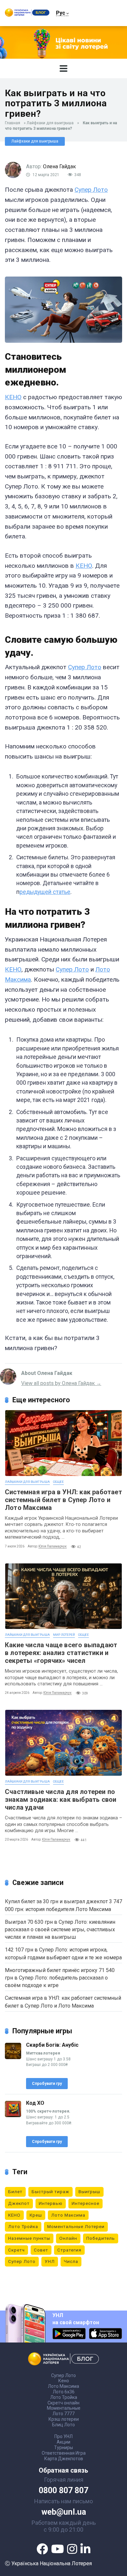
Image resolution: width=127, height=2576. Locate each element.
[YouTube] (57, 2549)
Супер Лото (91, 190)
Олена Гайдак (59, 166)
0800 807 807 (63, 2491)
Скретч (16, 2250)
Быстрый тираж (50, 2192)
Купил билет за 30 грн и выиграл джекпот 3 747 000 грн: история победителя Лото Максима (63, 1905)
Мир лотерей (64, 1635)
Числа (71, 2261)
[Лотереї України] (27, 15)
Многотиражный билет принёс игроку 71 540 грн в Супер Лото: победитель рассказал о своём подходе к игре (60, 1978)
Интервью (51, 2203)
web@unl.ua (64, 2512)
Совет (41, 2250)
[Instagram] (72, 2549)
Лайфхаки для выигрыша (50, 123)
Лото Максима (68, 2215)
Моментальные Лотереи (76, 2226)
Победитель (101, 2238)
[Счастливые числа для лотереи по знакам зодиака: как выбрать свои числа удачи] (63, 1743)
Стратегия (69, 2250)
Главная (13, 123)
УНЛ (50, 2261)
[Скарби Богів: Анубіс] (13, 2057)
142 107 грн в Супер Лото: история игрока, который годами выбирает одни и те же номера (63, 1953)
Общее (58, 1482)
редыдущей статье (45, 892)
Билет (15, 2192)
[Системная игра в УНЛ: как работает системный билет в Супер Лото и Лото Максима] (63, 1443)
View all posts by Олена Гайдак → (61, 1383)
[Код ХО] (13, 2115)
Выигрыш (89, 2192)
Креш (36, 2215)
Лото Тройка (23, 2226)
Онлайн (68, 2238)
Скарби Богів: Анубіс (52, 2045)
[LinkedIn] (85, 2549)
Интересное (85, 2203)
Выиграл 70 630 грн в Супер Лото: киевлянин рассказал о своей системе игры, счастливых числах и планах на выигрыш (60, 1929)
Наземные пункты (29, 2238)
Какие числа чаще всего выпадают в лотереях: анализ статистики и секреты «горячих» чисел (61, 1653)
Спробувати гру (47, 2084)
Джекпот (19, 2203)
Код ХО (35, 2103)
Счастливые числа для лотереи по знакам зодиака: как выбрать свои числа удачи (61, 1800)
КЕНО (13, 397)
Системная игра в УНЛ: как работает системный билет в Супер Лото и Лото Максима (63, 1500)
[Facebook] (42, 2549)
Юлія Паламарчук (53, 1546)
